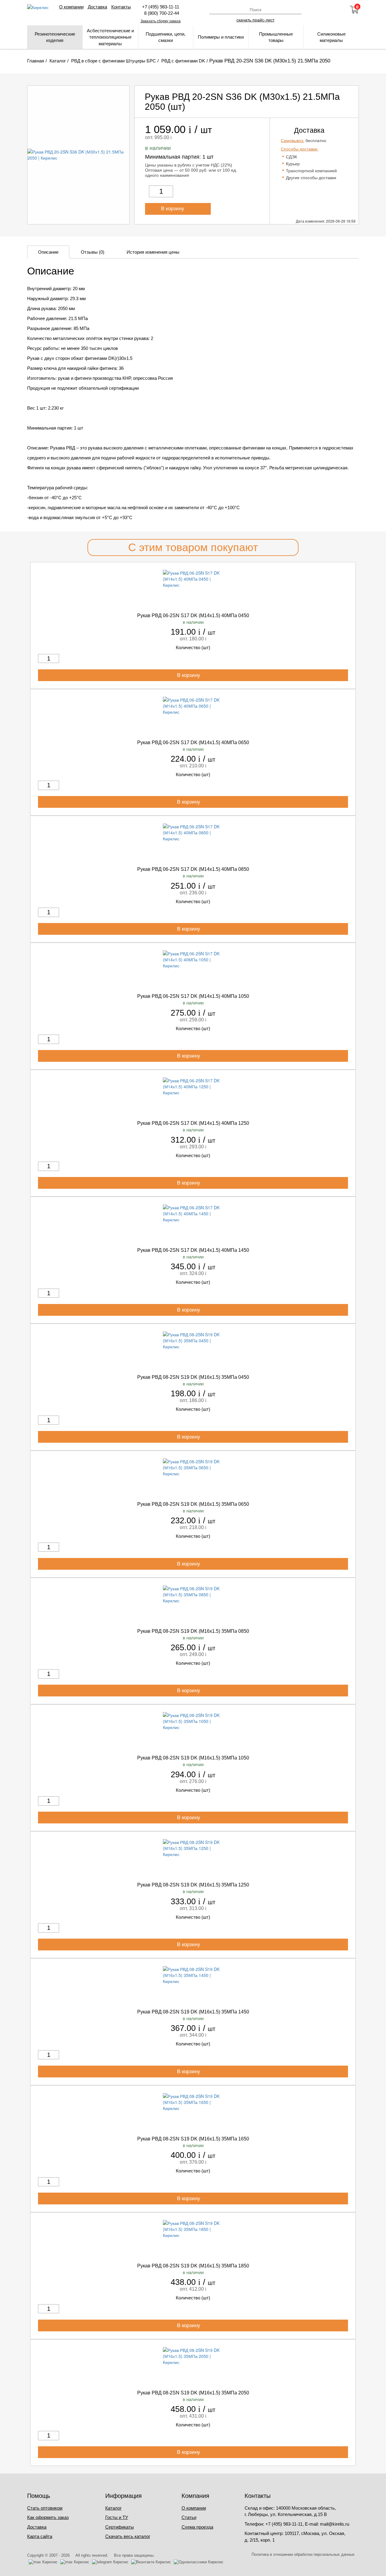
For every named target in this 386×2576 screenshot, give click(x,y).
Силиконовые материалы (331, 37)
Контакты (121, 7)
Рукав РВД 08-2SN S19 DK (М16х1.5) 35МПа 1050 (193, 1758)
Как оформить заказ (48, 2517)
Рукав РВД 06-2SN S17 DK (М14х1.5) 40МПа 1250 (193, 1123)
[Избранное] (338, 10)
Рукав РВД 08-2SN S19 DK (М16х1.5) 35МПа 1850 (193, 2266)
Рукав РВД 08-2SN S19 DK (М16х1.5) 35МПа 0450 (193, 1377)
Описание (48, 252)
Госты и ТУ (117, 2517)
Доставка (97, 7)
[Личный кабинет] (322, 10)
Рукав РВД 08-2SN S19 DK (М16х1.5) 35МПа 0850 (193, 1631)
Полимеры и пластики (221, 37)
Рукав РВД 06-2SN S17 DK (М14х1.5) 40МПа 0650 (193, 742)
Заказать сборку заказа (161, 21)
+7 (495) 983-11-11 (161, 7)
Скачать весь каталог (128, 2536)
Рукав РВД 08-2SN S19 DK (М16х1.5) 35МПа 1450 (193, 2012)
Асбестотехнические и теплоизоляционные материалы (110, 37)
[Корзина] (354, 10)
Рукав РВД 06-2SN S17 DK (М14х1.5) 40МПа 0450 (193, 615)
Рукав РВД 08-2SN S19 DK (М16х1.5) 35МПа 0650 (193, 1504)
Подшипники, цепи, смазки (166, 37)
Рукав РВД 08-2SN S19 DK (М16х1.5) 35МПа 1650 (193, 2139)
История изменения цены (153, 252)
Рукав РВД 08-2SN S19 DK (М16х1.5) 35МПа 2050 (193, 2393)
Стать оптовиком (45, 2508)
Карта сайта (40, 2536)
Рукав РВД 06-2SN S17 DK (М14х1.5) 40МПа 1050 (193, 996)
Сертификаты (120, 2527)
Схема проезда (197, 2527)
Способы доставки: (300, 149)
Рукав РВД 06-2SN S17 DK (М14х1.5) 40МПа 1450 (193, 1250)
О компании (71, 7)
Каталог (113, 2508)
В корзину (173, 209)
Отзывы (93, 252)
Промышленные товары (276, 37)
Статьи (189, 2517)
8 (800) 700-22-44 (160, 13)
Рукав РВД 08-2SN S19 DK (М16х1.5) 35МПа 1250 (193, 1885)
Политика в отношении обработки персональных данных (303, 2554)
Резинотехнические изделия (55, 37)
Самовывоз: (293, 141)
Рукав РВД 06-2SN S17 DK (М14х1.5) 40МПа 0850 (193, 869)
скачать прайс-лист (255, 20)
